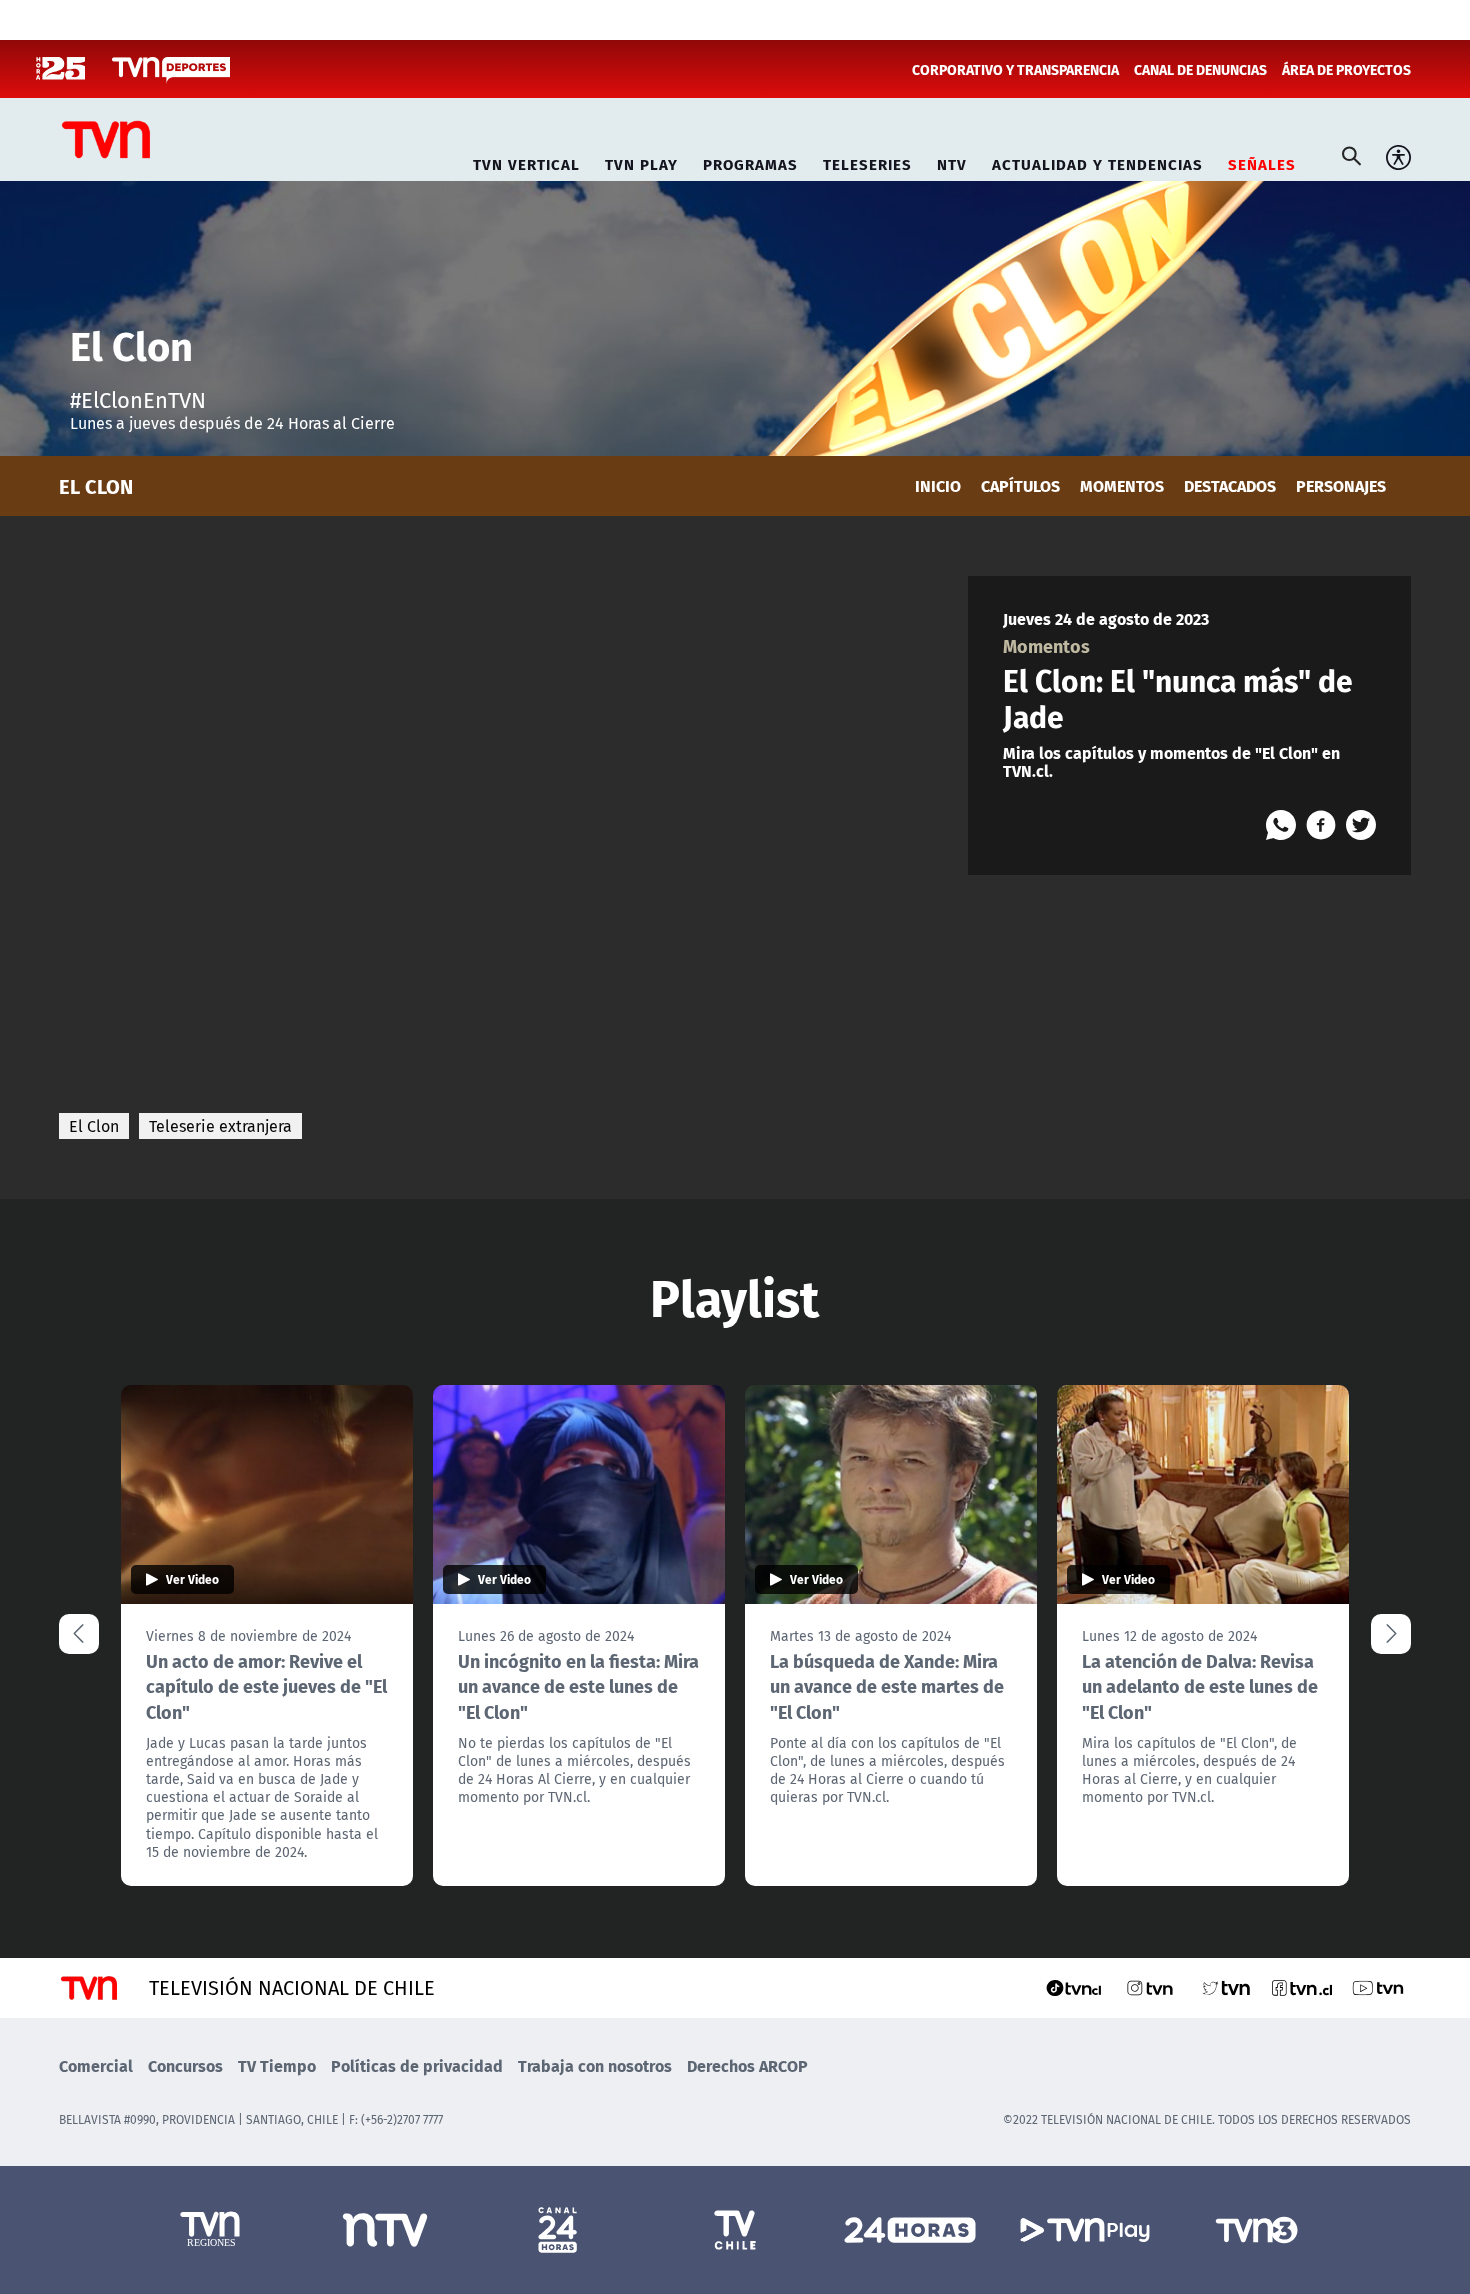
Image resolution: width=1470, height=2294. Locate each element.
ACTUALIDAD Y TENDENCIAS (1097, 161)
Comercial (96, 2065)
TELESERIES (867, 161)
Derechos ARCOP (747, 2065)
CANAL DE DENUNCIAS (1200, 69)
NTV (952, 161)
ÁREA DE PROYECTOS (1346, 69)
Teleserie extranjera (220, 1126)
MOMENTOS (1122, 485)
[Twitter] (1361, 825)
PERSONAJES (1341, 485)
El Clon (94, 1126)
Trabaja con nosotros (595, 2065)
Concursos (185, 2065)
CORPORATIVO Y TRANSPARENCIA (1015, 69)
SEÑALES (1262, 161)
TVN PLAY (641, 161)
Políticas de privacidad (417, 2065)
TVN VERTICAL (526, 161)
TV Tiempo (277, 2065)
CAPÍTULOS (1020, 485)
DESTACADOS (1230, 485)
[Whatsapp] (1281, 825)
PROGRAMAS (750, 161)
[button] (1391, 1634)
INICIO (938, 485)
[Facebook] (1321, 825)
